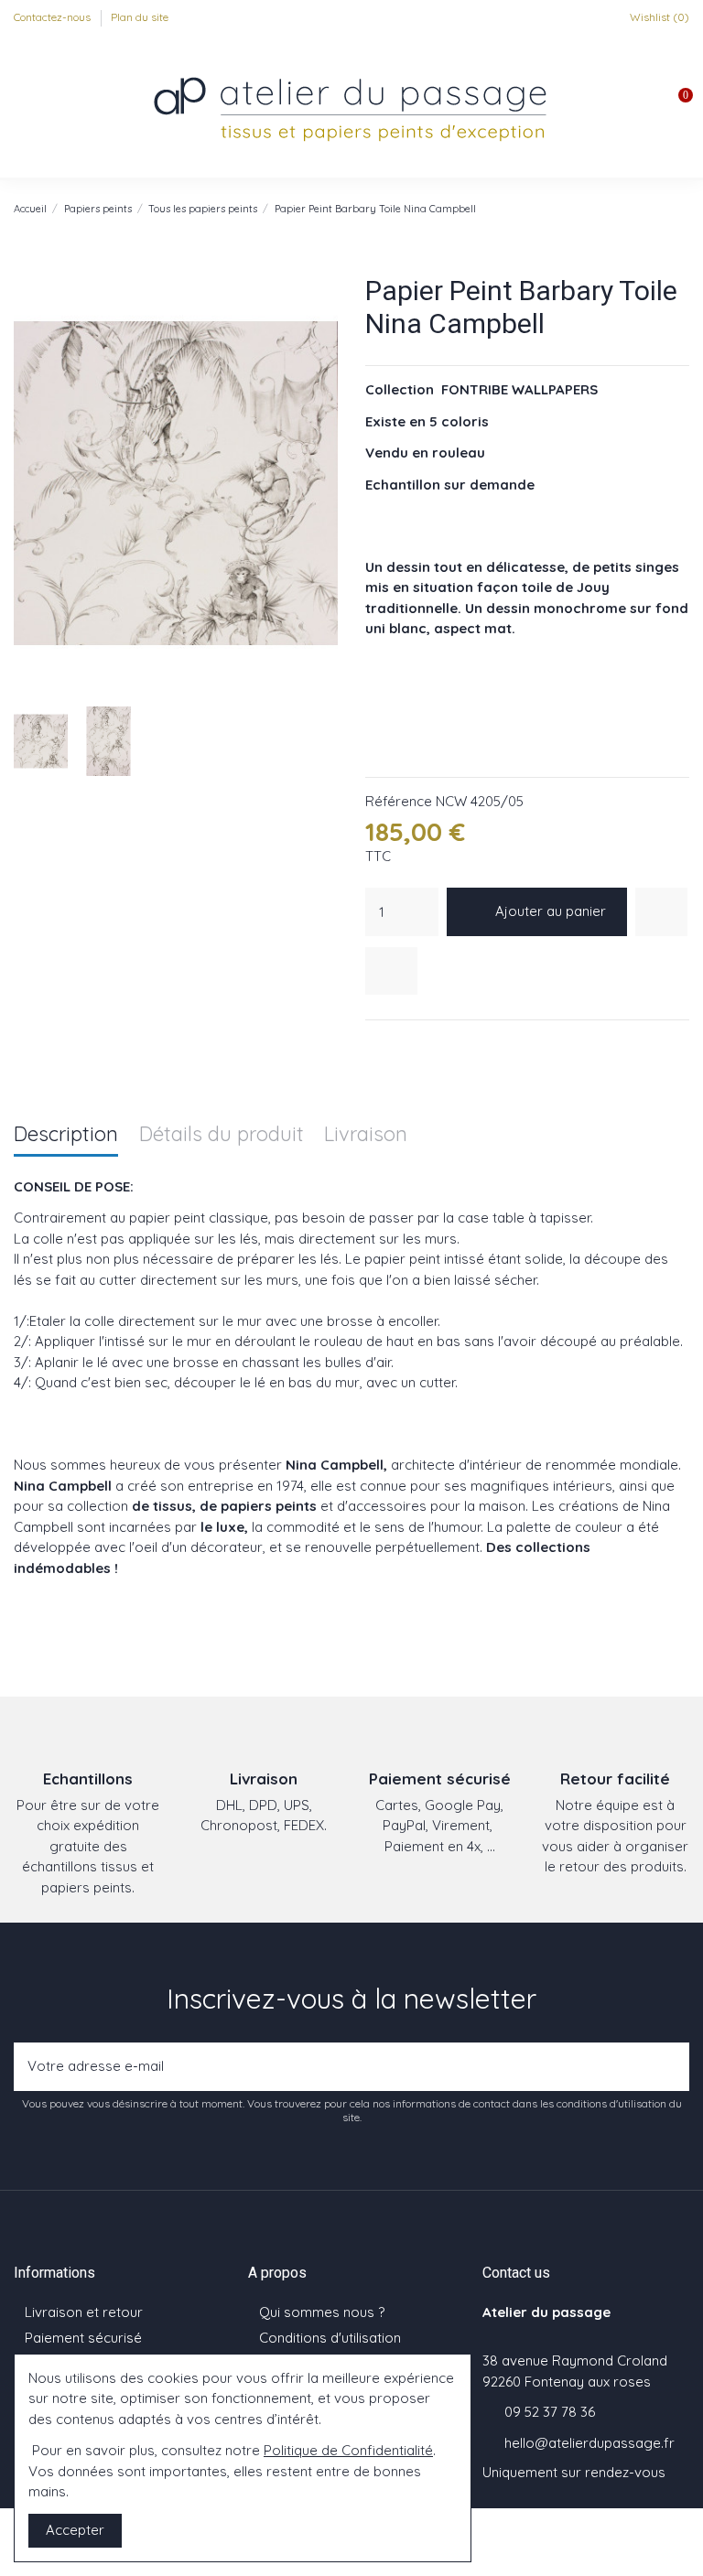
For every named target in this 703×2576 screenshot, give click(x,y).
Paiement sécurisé (83, 2338)
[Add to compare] (391, 971)
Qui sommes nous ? (322, 2312)
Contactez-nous (54, 17)
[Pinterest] (421, 1044)
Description (66, 1135)
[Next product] (681, 208)
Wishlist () (658, 17)
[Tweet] (398, 1044)
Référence (399, 801)
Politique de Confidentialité (348, 2450)
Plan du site (140, 17)
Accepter (75, 2530)
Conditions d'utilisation (330, 2338)
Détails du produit (222, 1135)
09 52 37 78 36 (550, 2412)
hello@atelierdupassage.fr (589, 2443)
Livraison (366, 1135)
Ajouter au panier (551, 911)
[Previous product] (662, 208)
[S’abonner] (670, 2067)
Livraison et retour (84, 2312)
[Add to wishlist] (661, 912)
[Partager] (375, 1044)
